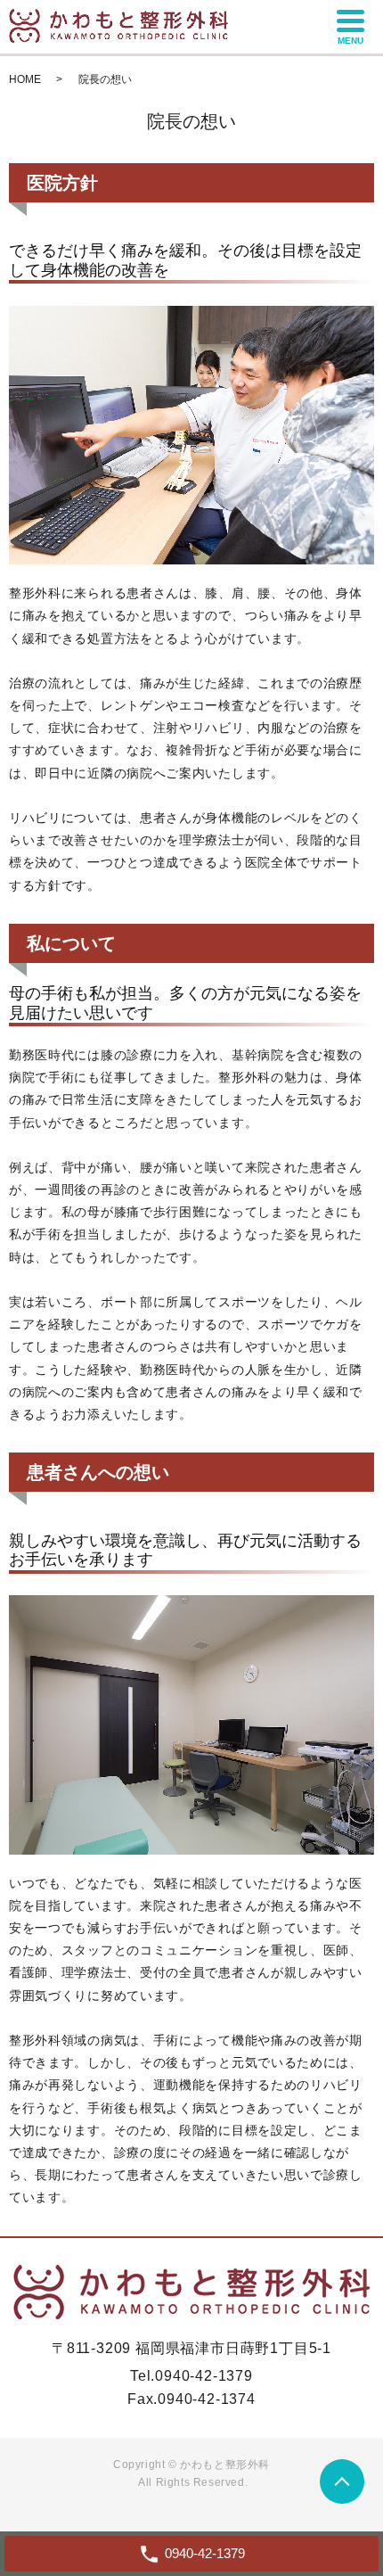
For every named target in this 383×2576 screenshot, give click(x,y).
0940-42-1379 (204, 2376)
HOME (25, 79)
